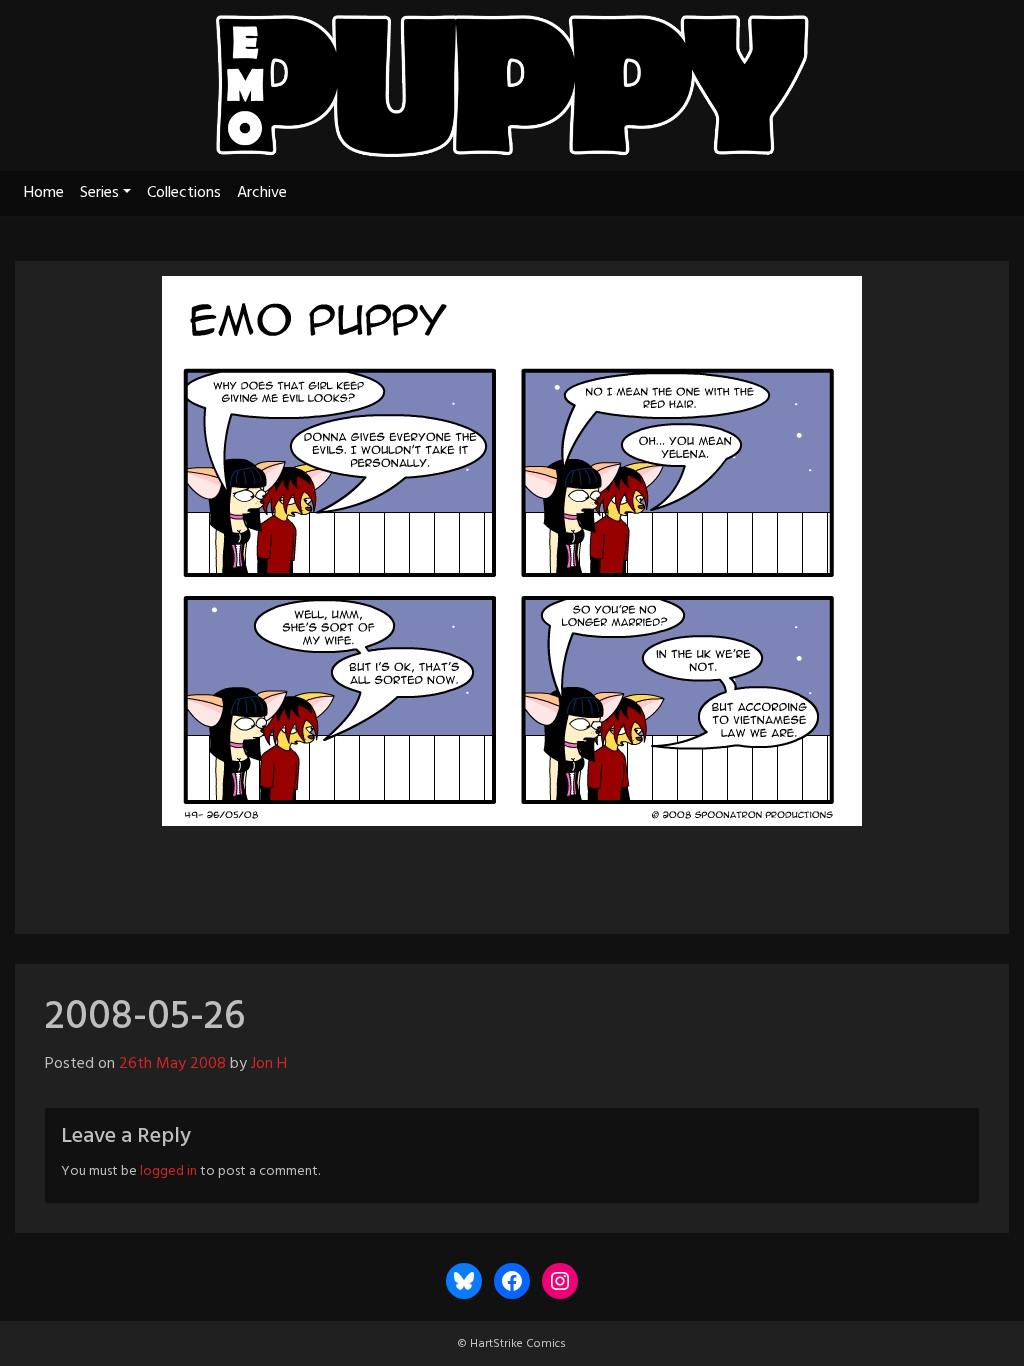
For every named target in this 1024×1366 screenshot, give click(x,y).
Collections (184, 193)
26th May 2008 (172, 1064)
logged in (168, 1171)
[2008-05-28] (566, 871)
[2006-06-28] (408, 871)
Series (99, 193)
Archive (262, 193)
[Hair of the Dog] (616, 871)
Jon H (269, 1064)
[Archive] (512, 871)
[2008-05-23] (458, 871)
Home (44, 193)
